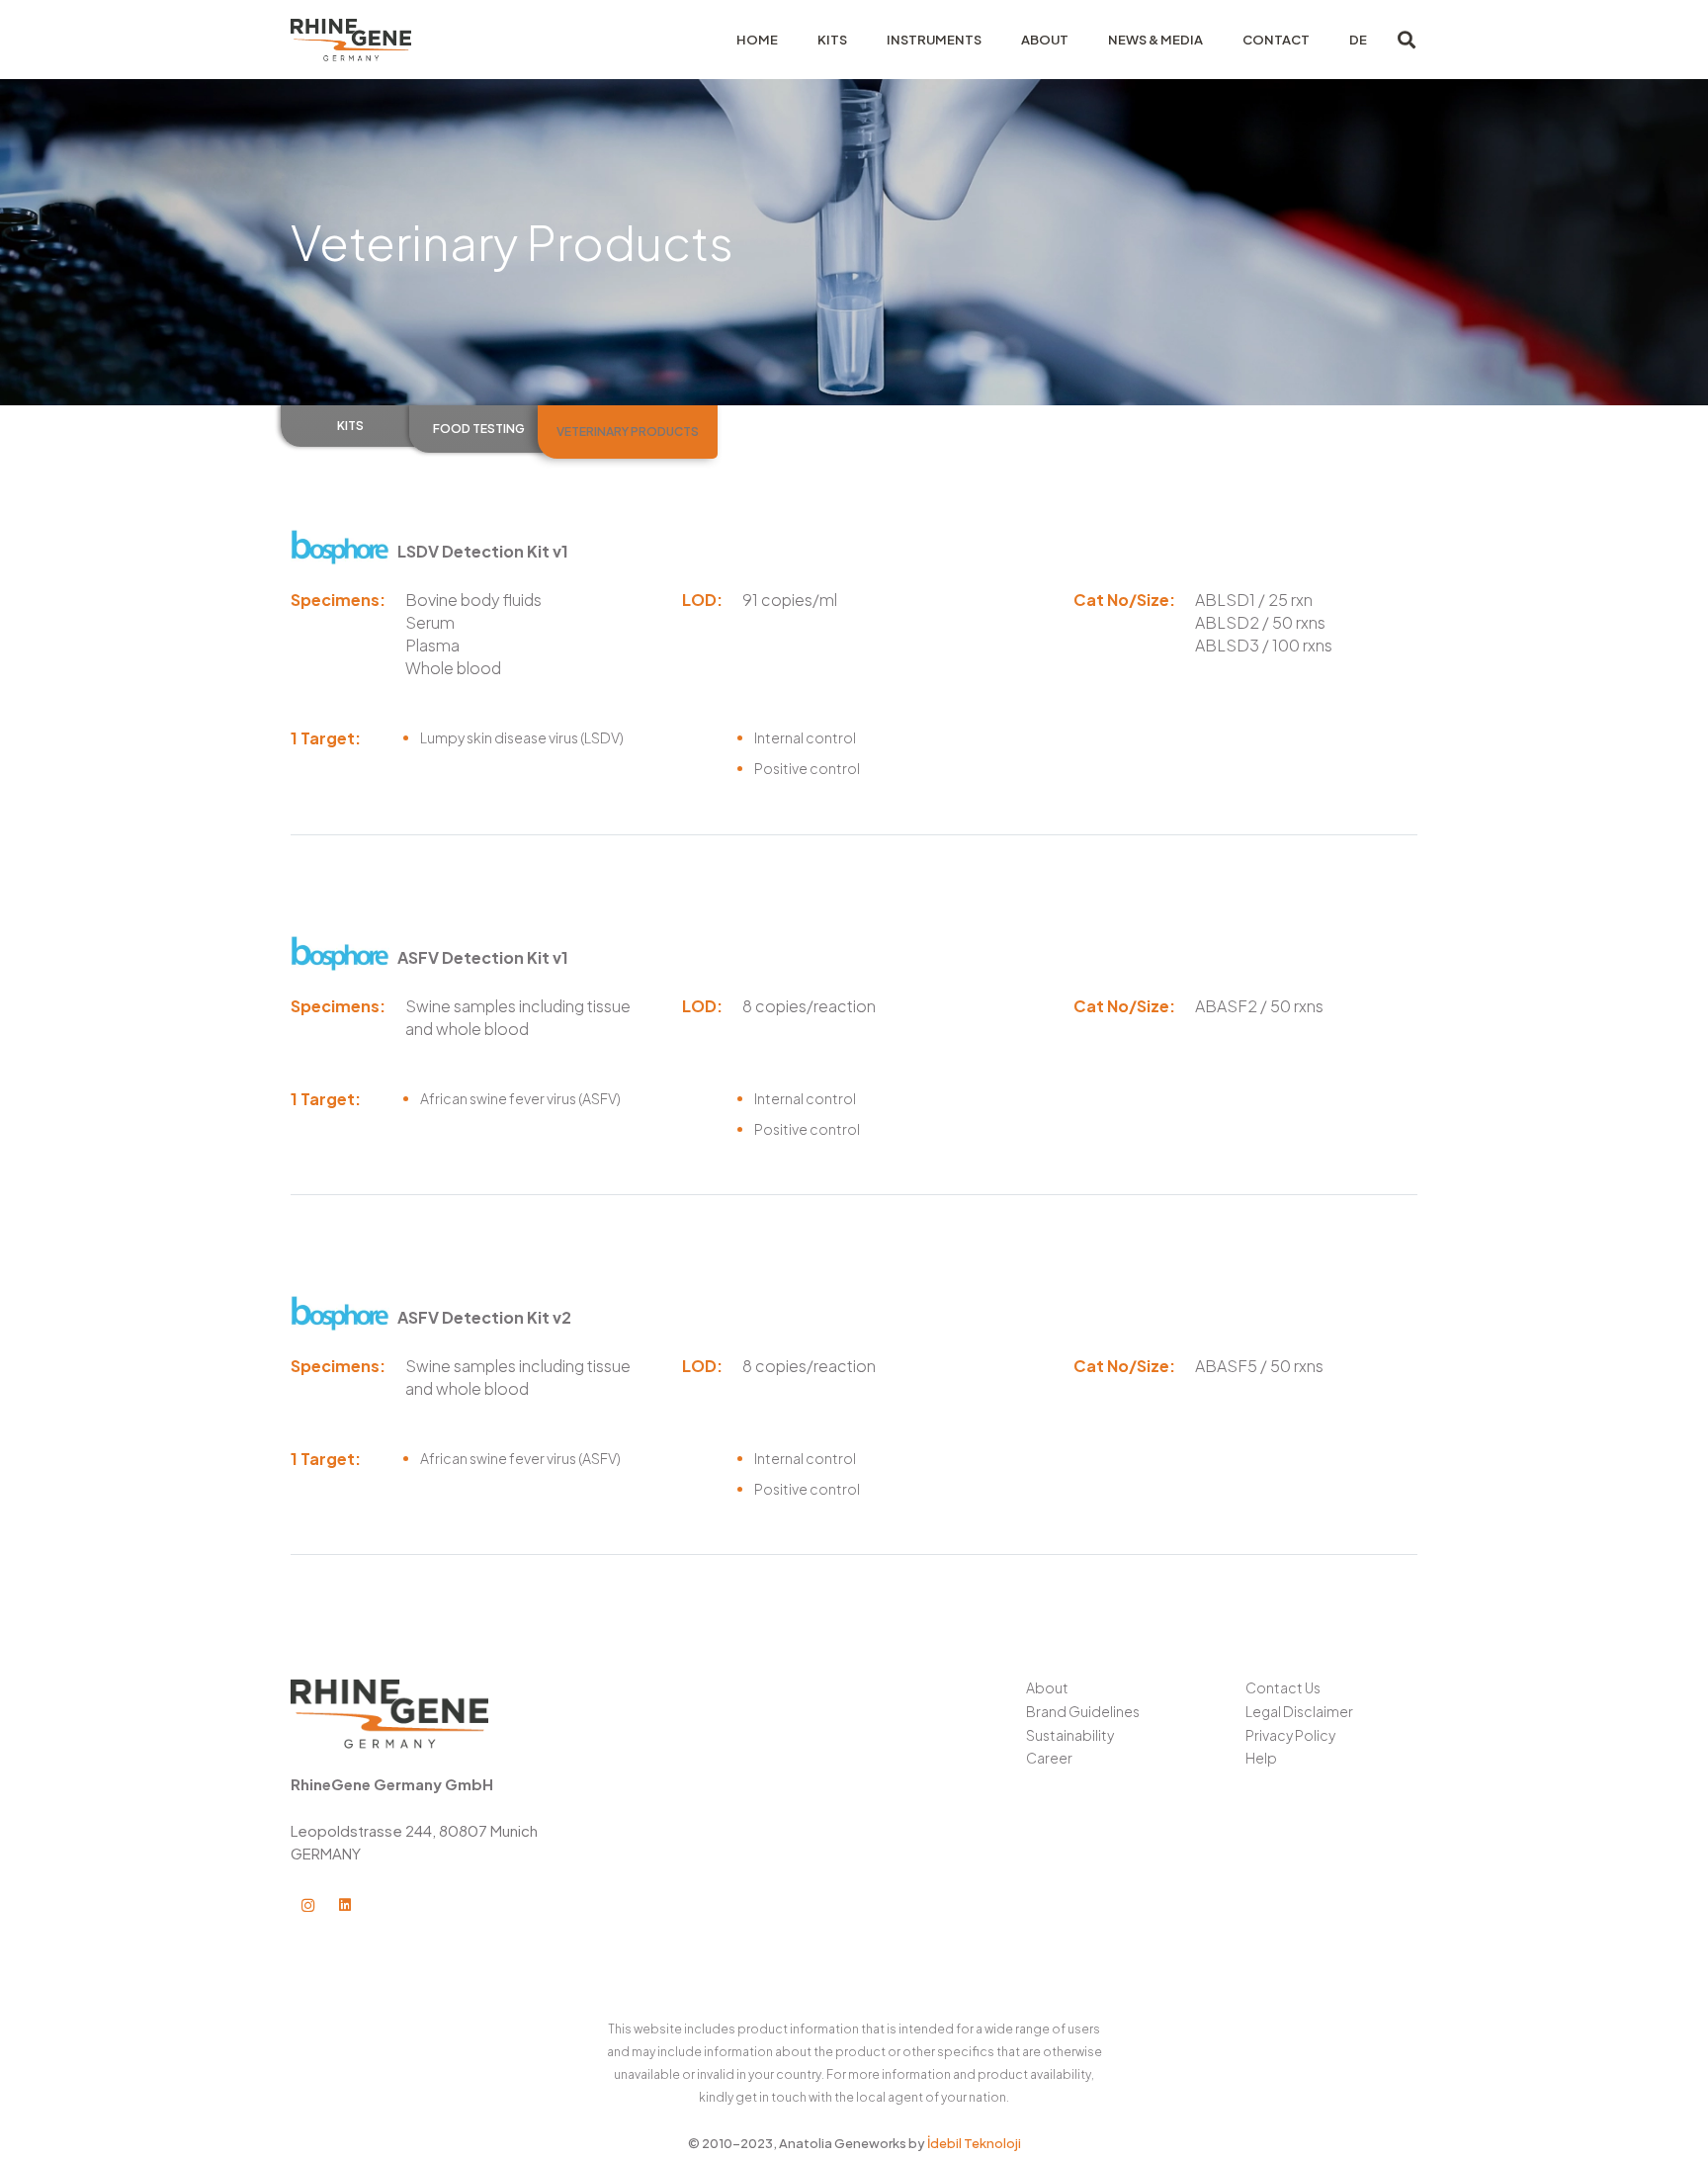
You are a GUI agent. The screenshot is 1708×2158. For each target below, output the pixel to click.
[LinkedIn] (345, 1905)
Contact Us (1283, 1687)
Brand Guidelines (1083, 1711)
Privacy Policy (1290, 1735)
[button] (1407, 40)
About (1047, 1687)
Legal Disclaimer (1299, 1711)
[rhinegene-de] (351, 40)
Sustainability (1070, 1735)
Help (1261, 1758)
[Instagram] (308, 1905)
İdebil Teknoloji (974, 2143)
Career (1049, 1758)
